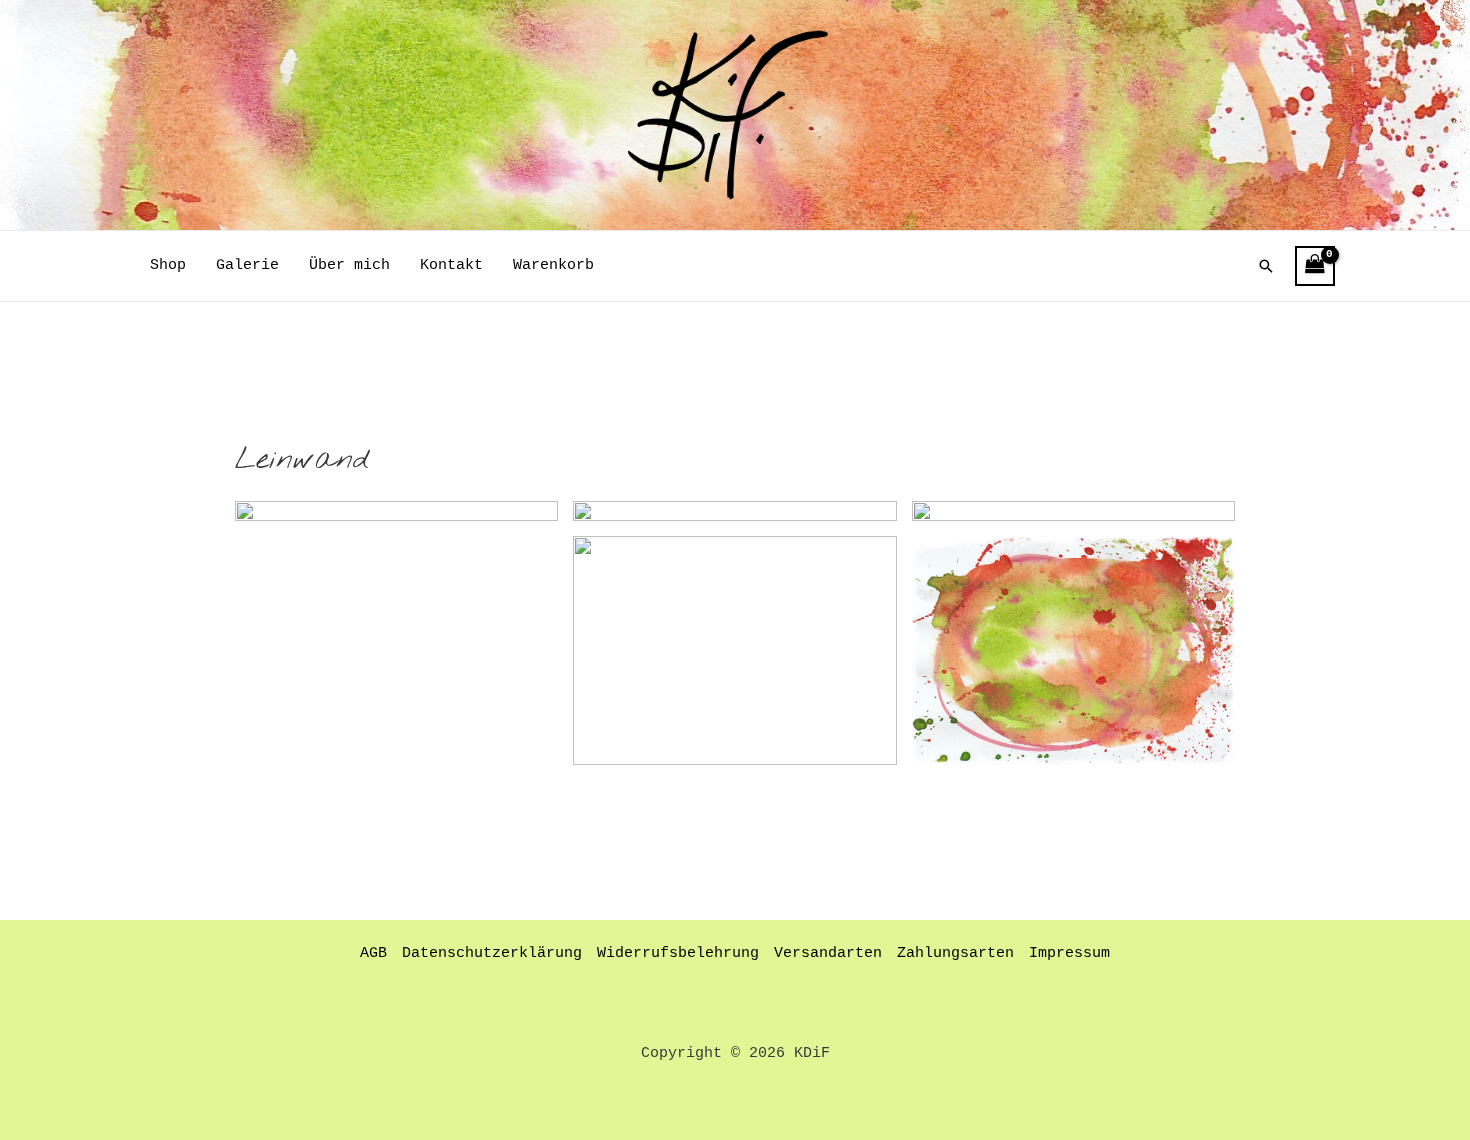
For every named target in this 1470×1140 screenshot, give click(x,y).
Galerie (247, 265)
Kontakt (451, 265)
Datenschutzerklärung (492, 953)
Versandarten (828, 953)
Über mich (349, 265)
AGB (373, 953)
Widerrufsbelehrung (678, 953)
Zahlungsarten (955, 953)
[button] (1266, 266)
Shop (168, 265)
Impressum (1069, 953)
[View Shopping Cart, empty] (1315, 266)
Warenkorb (553, 265)
